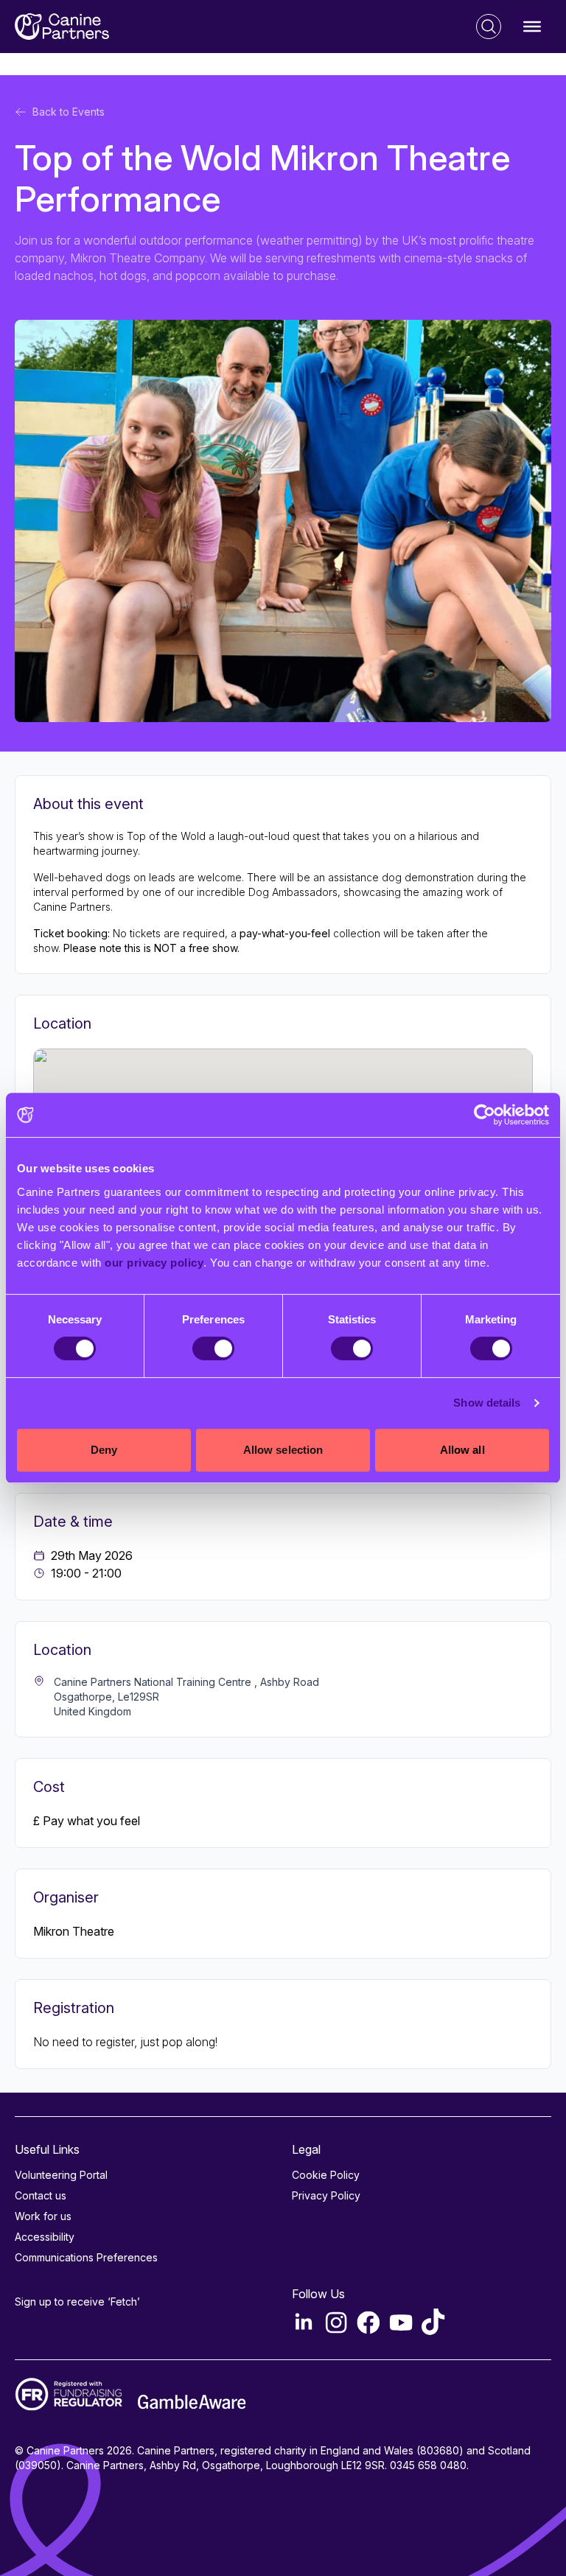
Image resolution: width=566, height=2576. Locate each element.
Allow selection (283, 1450)
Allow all (462, 1450)
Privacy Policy (326, 2195)
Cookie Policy (326, 2175)
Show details (487, 1403)
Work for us (43, 2216)
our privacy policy (154, 1263)
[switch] (213, 1348)
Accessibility (45, 2237)
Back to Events (69, 112)
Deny (104, 1450)
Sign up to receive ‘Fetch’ (77, 2302)
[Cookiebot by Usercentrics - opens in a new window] (485, 1115)
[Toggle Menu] (532, 27)
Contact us (41, 2195)
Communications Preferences (86, 2257)
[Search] (489, 27)
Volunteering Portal (61, 2175)
